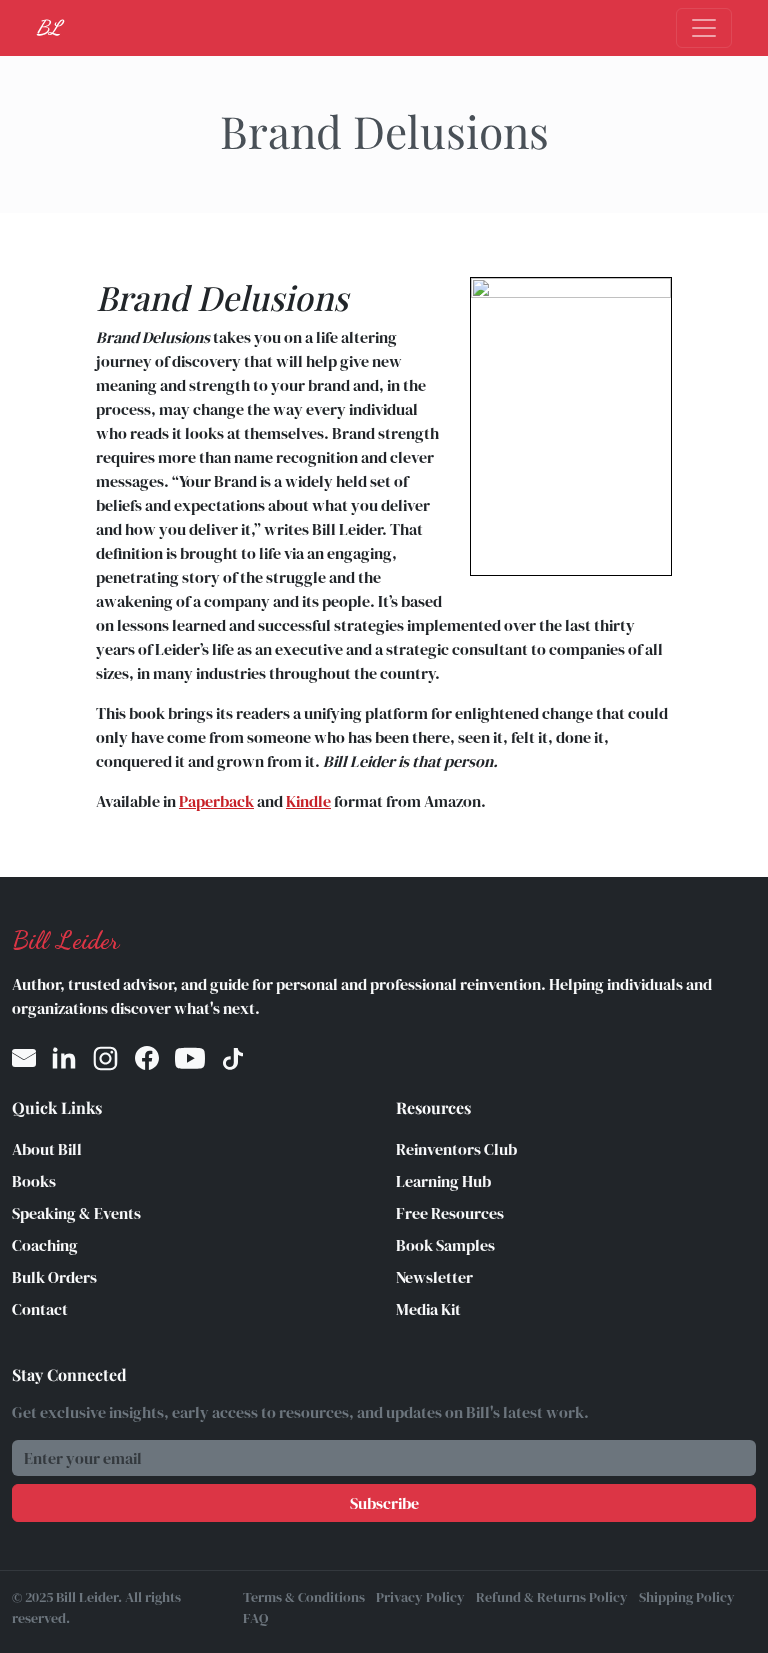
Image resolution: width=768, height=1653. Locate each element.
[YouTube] (190, 1059)
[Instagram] (105, 1059)
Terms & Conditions (304, 1597)
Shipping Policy (687, 1597)
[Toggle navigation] (704, 28)
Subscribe (384, 1503)
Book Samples (445, 1245)
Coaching (45, 1245)
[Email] (24, 1059)
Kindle (308, 801)
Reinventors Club (456, 1149)
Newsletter (434, 1277)
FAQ (255, 1618)
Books (34, 1181)
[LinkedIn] (64, 1059)
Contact (40, 1309)
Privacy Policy (420, 1597)
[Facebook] (147, 1059)
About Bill (47, 1149)
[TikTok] (233, 1059)
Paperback (216, 801)
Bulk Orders (54, 1277)
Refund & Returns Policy (552, 1597)
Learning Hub (443, 1181)
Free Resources (450, 1213)
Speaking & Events (76, 1213)
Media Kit (428, 1309)
